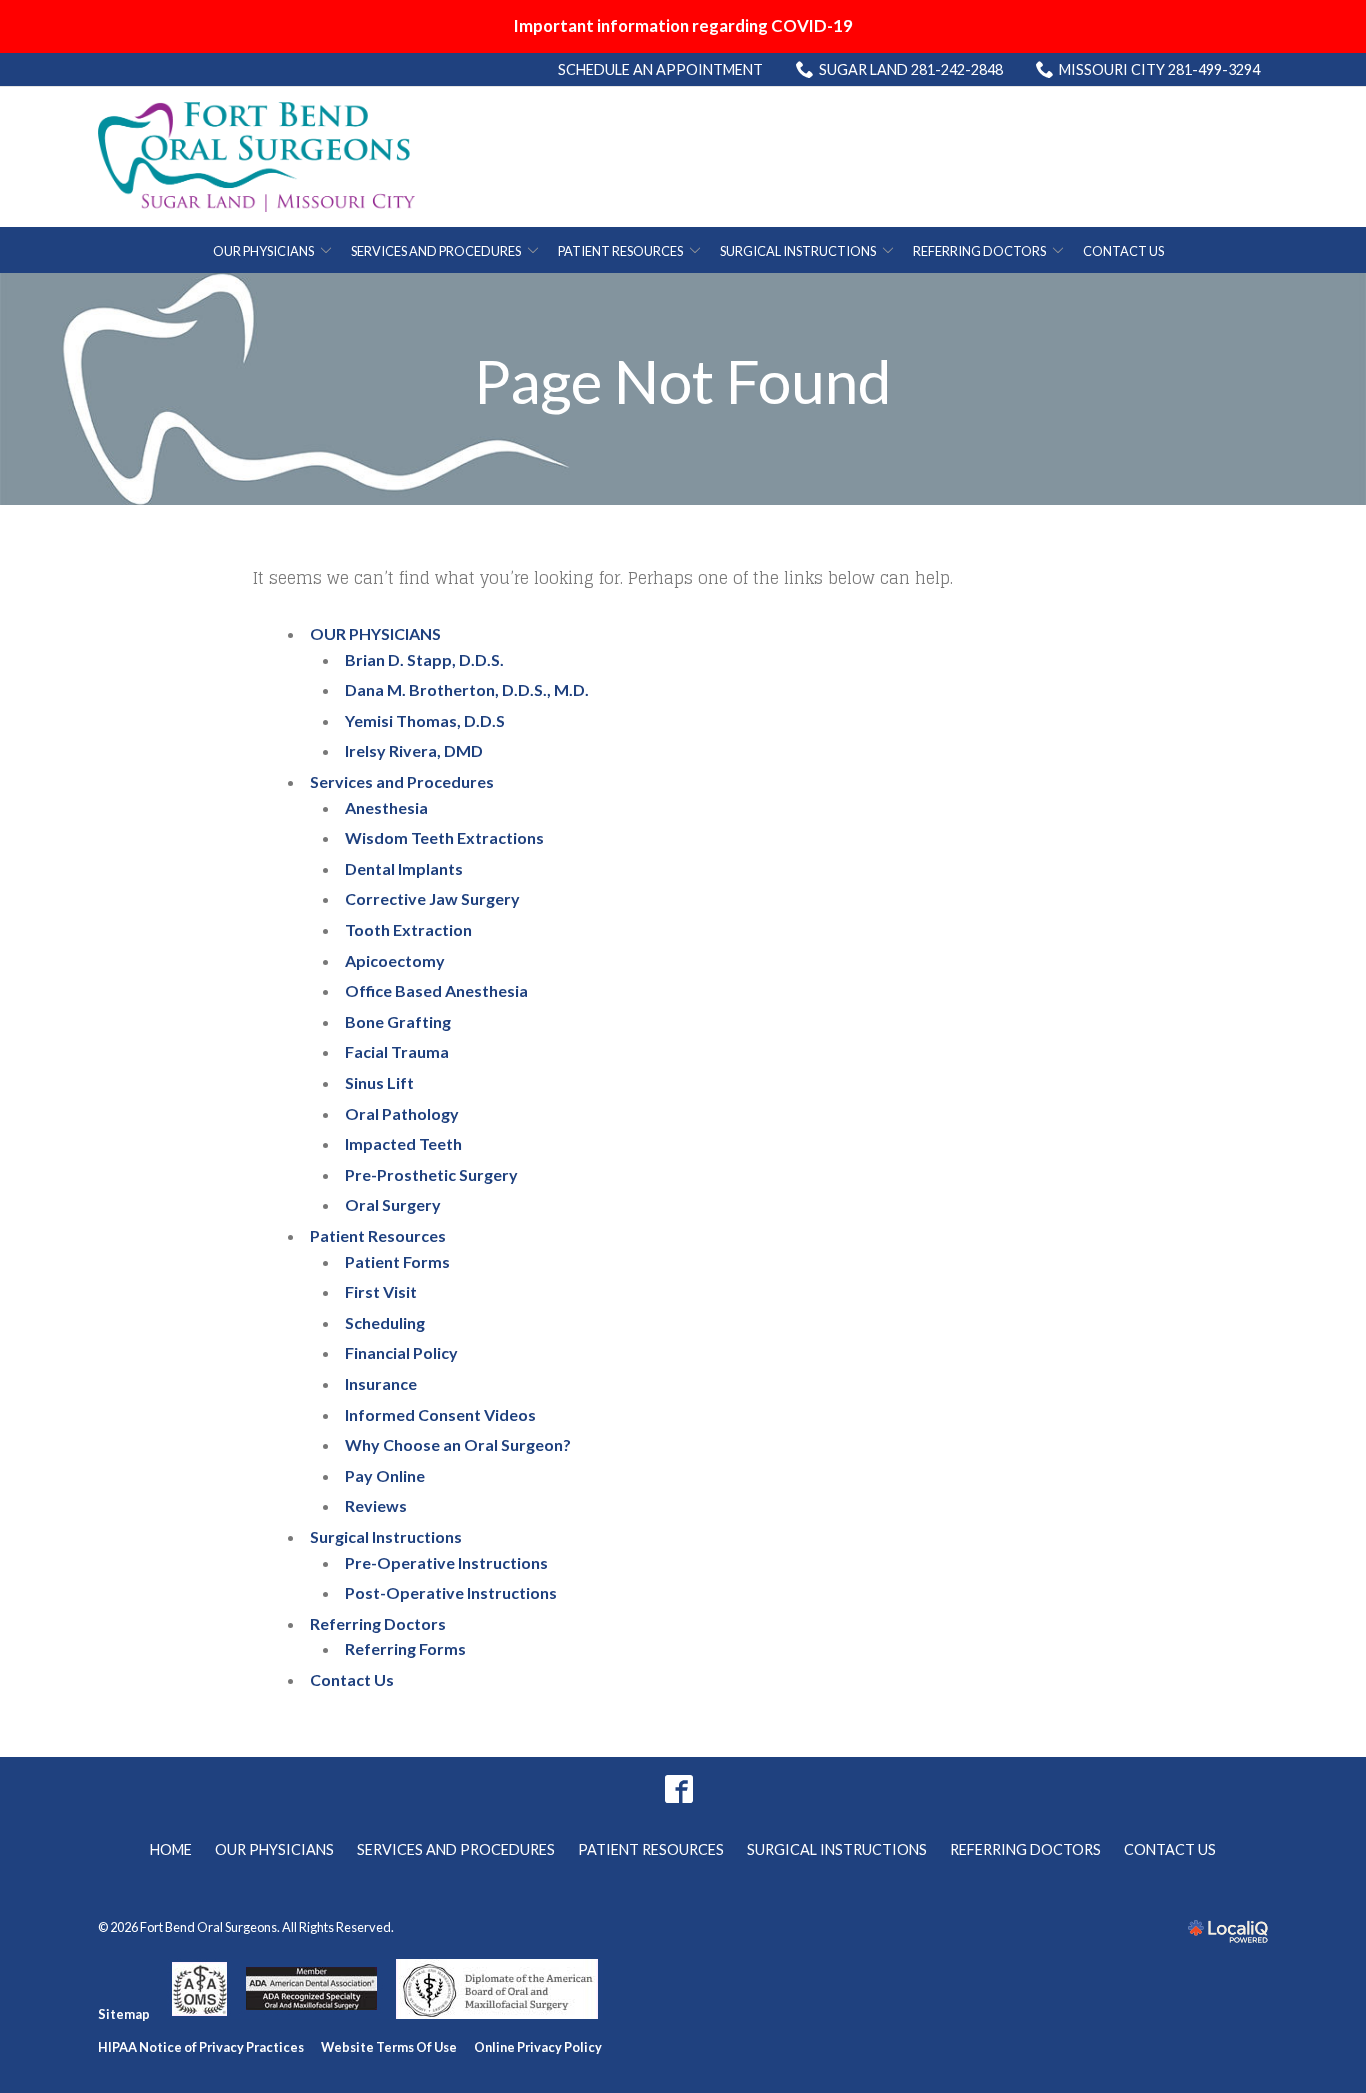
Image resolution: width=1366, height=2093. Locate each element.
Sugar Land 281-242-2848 (911, 69)
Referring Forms (405, 1648)
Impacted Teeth (403, 1143)
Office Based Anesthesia (436, 990)
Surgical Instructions (798, 251)
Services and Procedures (436, 251)
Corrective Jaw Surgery (432, 898)
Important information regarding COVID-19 (683, 25)
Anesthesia (386, 807)
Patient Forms (397, 1261)
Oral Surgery (393, 1204)
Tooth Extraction (408, 929)
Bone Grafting (398, 1021)
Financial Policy (401, 1352)
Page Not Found (683, 381)
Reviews (376, 1505)
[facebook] (679, 1788)
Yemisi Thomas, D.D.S (425, 720)
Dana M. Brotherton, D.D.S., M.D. (467, 689)
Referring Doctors (979, 251)
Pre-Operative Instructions (446, 1562)
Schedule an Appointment (660, 69)
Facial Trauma (397, 1051)
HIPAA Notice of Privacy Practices (201, 2047)
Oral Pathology (402, 1113)
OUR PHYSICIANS (263, 251)
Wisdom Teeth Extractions (444, 837)
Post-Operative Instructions (451, 1592)
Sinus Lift (379, 1082)
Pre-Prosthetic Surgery (431, 1174)
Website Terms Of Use (389, 2047)
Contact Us (1123, 251)
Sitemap (124, 2014)
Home (171, 1849)
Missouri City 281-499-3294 (1159, 69)
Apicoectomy (395, 960)
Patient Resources (620, 251)
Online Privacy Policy (538, 2047)
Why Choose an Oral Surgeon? (458, 1444)
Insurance (381, 1383)
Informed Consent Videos (440, 1414)
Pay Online (385, 1475)
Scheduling (385, 1322)
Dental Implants (404, 868)
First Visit (381, 1291)
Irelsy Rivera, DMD (414, 750)
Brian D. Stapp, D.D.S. (424, 659)
